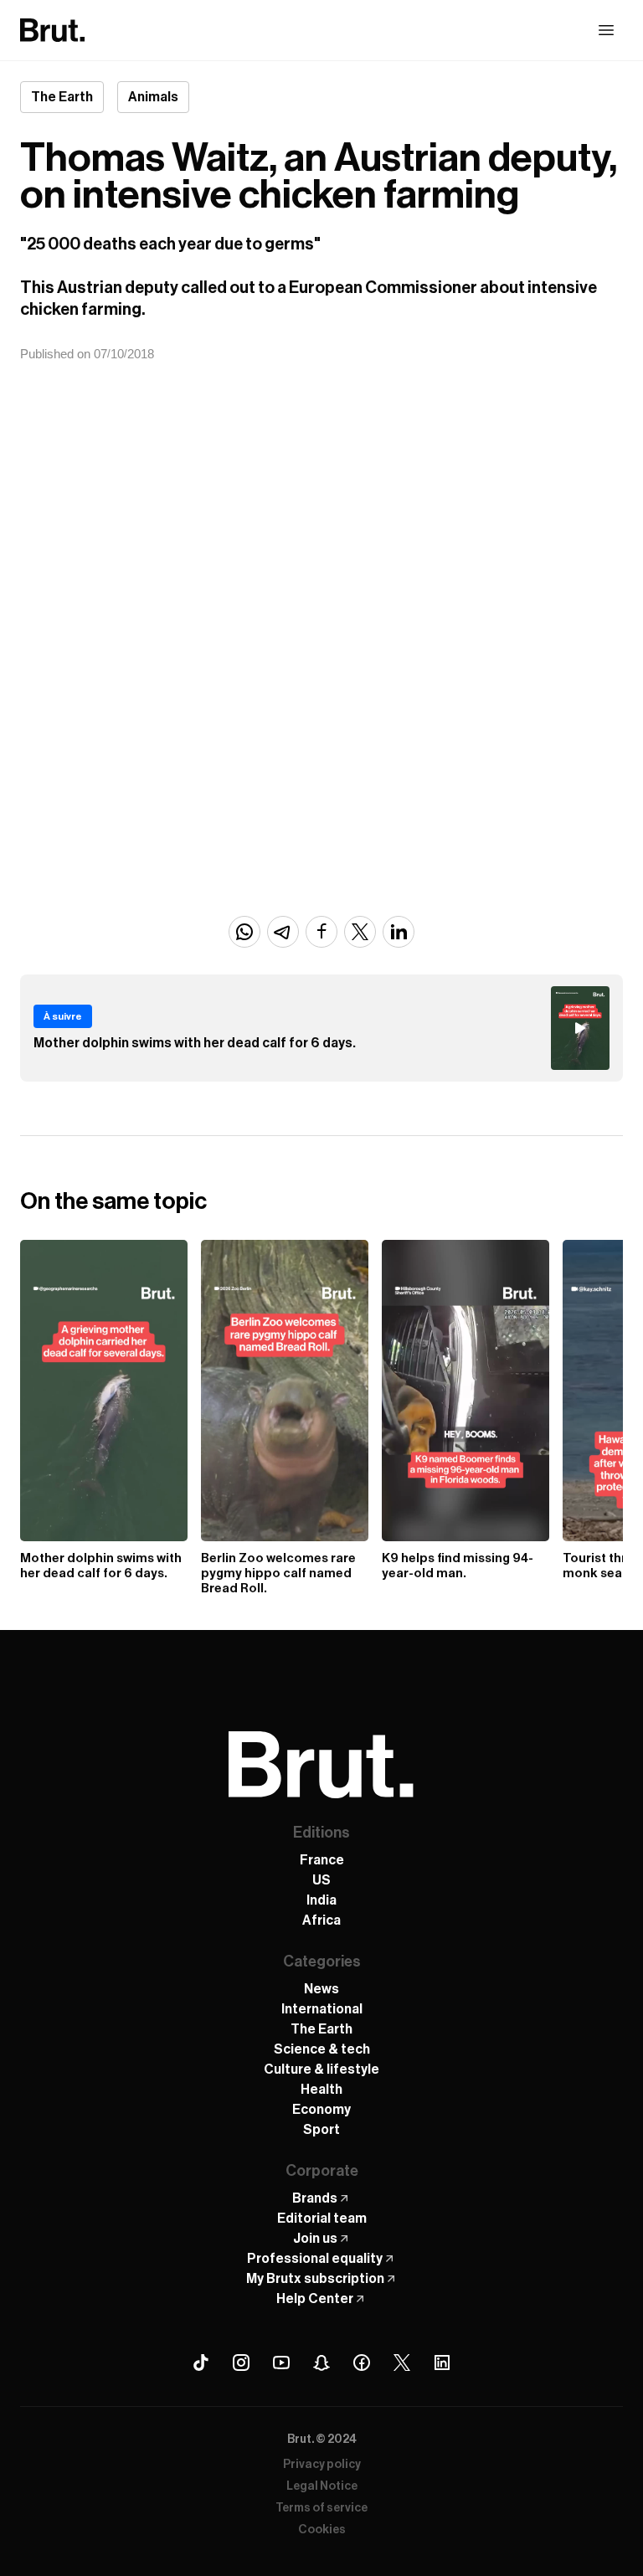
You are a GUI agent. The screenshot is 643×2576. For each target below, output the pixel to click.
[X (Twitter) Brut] (402, 2363)
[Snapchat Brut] (321, 2363)
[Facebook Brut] (362, 2363)
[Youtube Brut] (281, 2363)
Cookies (322, 2530)
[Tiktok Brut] (201, 2363)
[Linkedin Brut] (442, 2363)
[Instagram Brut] (241, 2363)
